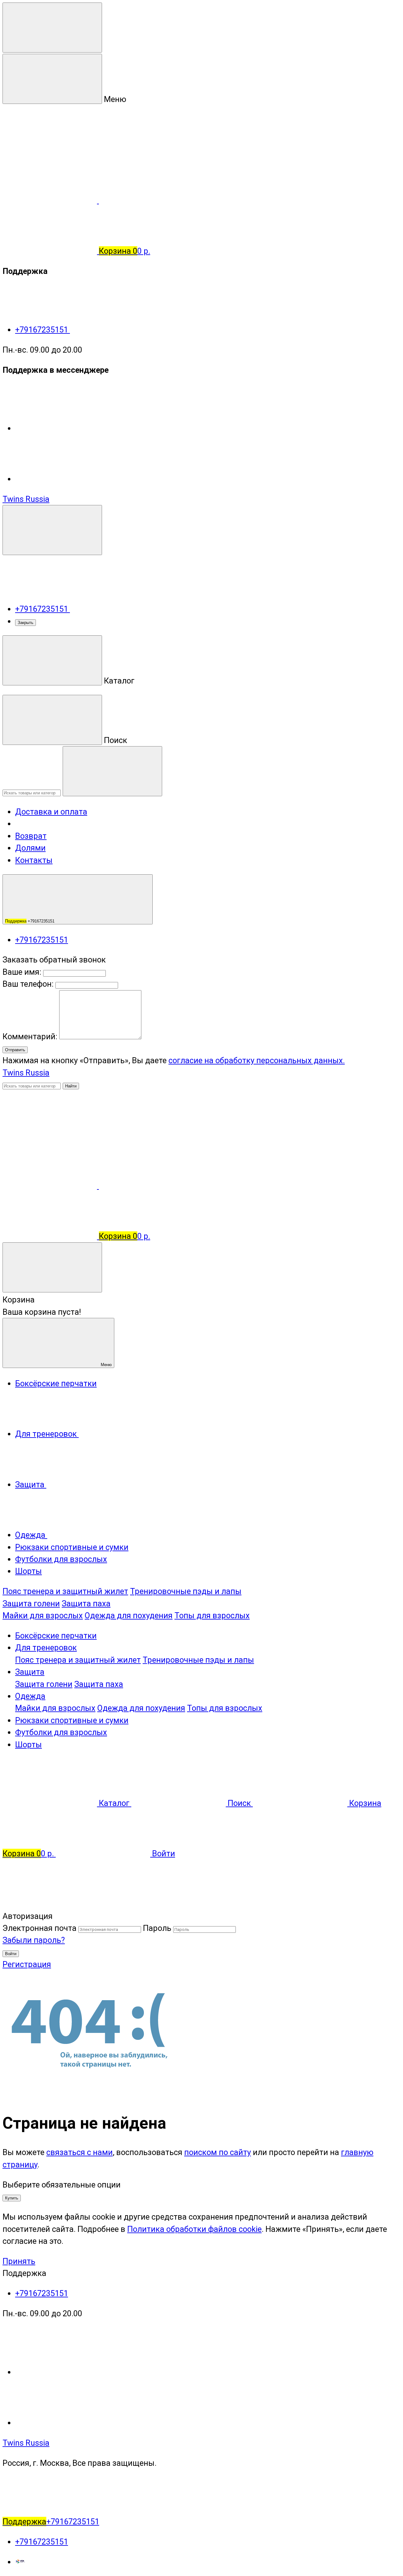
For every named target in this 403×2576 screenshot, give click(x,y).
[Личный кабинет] (50, 1135)
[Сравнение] (51, 1186)
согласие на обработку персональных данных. (257, 1060)
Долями (30, 848)
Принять (19, 2261)
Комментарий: (31, 1036)
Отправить (15, 1050)
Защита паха (86, 1603)
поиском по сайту (218, 2152)
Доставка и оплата (51, 812)
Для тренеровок (46, 1648)
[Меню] (52, 28)
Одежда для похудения (129, 1615)
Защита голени (31, 1603)
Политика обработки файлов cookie (194, 2229)
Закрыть (26, 623)
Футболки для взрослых (61, 1732)
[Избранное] (146, 1186)
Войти (11, 1954)
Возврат (31, 836)
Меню (106, 1365)
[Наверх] (50, 1904)
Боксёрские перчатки (56, 1636)
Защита (30, 1672)
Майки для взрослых (43, 1615)
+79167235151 (43, 330)
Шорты (28, 1745)
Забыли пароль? (34, 1940)
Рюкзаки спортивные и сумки (72, 1720)
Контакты (34, 860)
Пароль (157, 1928)
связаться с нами (79, 2152)
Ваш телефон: (28, 984)
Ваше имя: (22, 972)
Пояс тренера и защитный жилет (65, 1591)
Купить (12, 2198)
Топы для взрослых (212, 1615)
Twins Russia (26, 499)
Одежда (30, 1696)
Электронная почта (40, 1928)
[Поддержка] (52, 530)
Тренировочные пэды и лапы (186, 1591)
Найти (71, 1086)
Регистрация (27, 1964)
